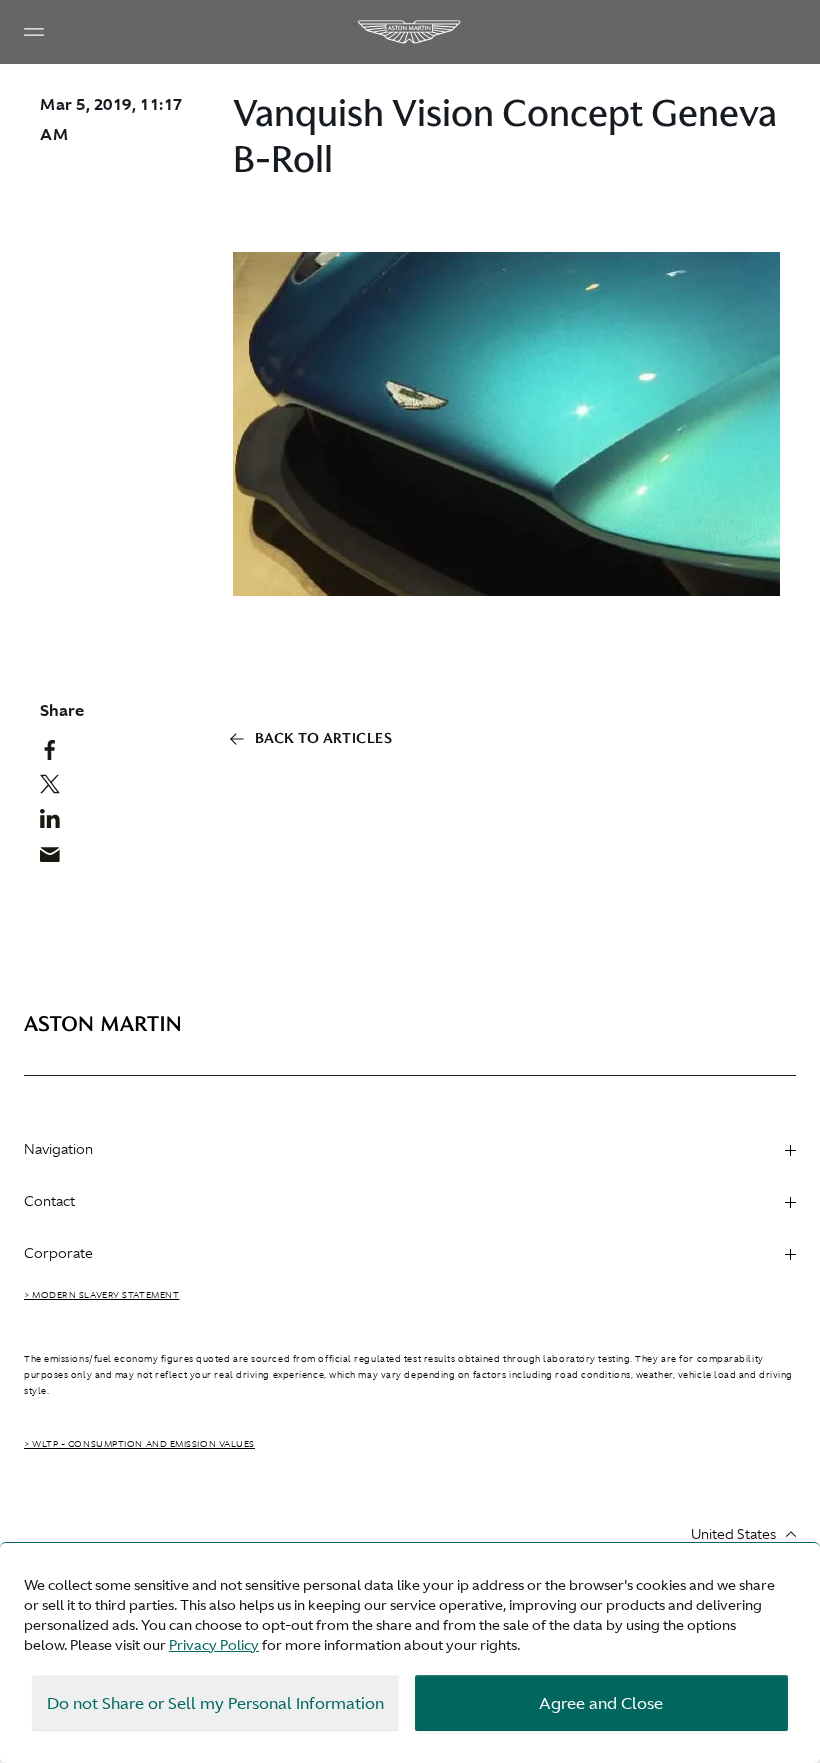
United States (733, 1534)
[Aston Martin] (410, 32)
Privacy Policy (214, 1645)
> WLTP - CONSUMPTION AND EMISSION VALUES (139, 1444)
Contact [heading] (49, 1201)
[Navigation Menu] (34, 32)
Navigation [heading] (58, 1149)
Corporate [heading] (58, 1253)
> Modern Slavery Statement (101, 1295)
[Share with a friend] (57, 859)
